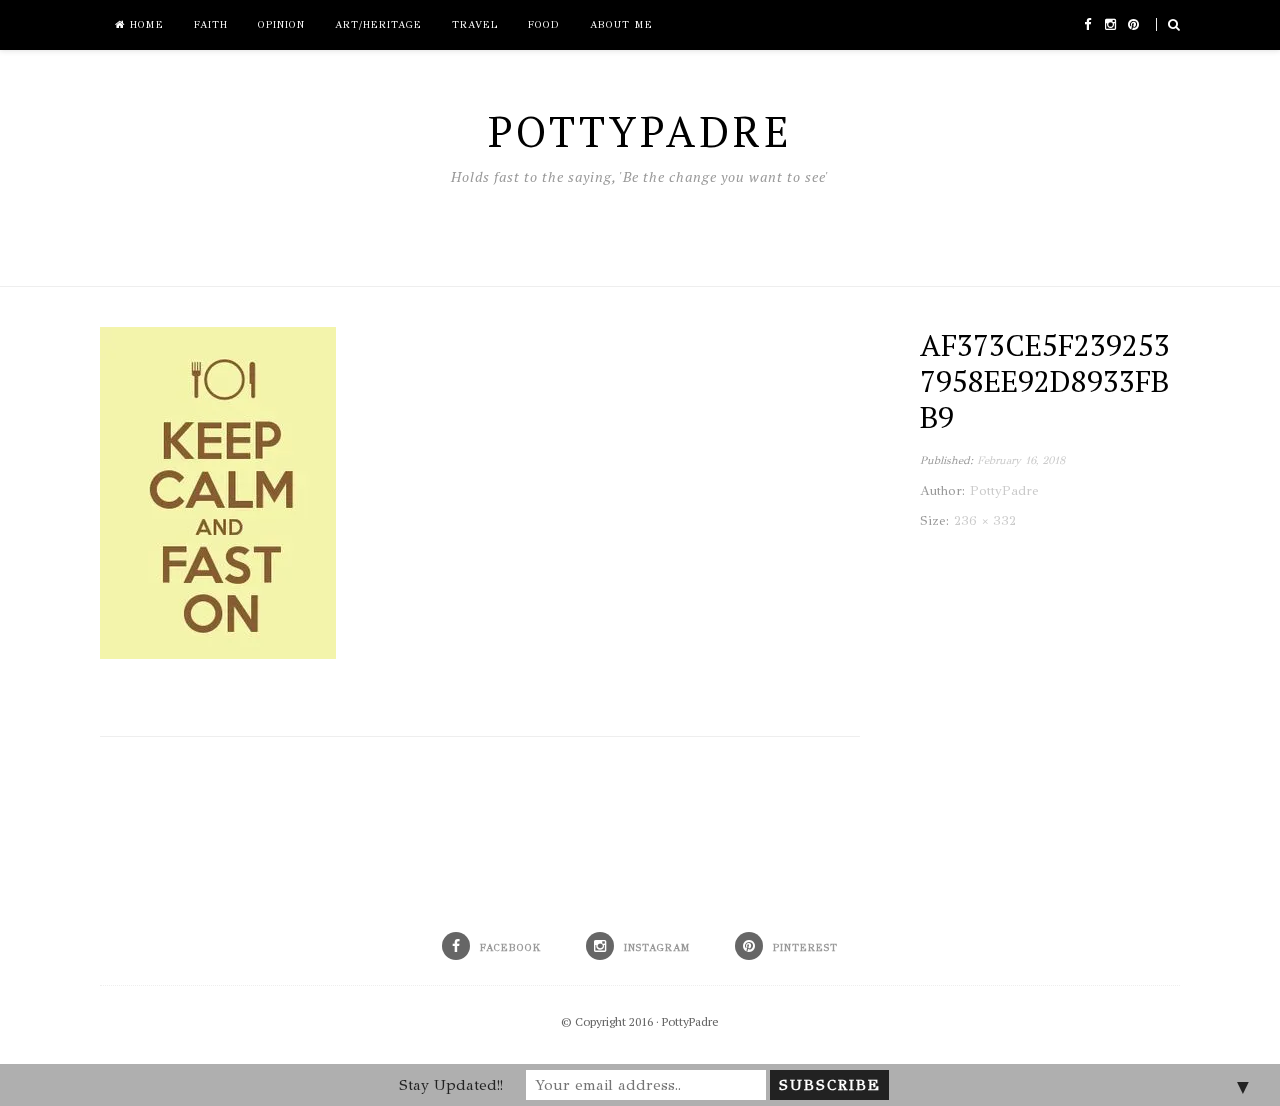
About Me (621, 25)
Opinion (281, 25)
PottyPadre (690, 1021)
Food (544, 25)
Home (144, 25)
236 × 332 (985, 521)
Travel (475, 25)
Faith (211, 25)
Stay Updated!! (451, 1085)
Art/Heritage (378, 25)
